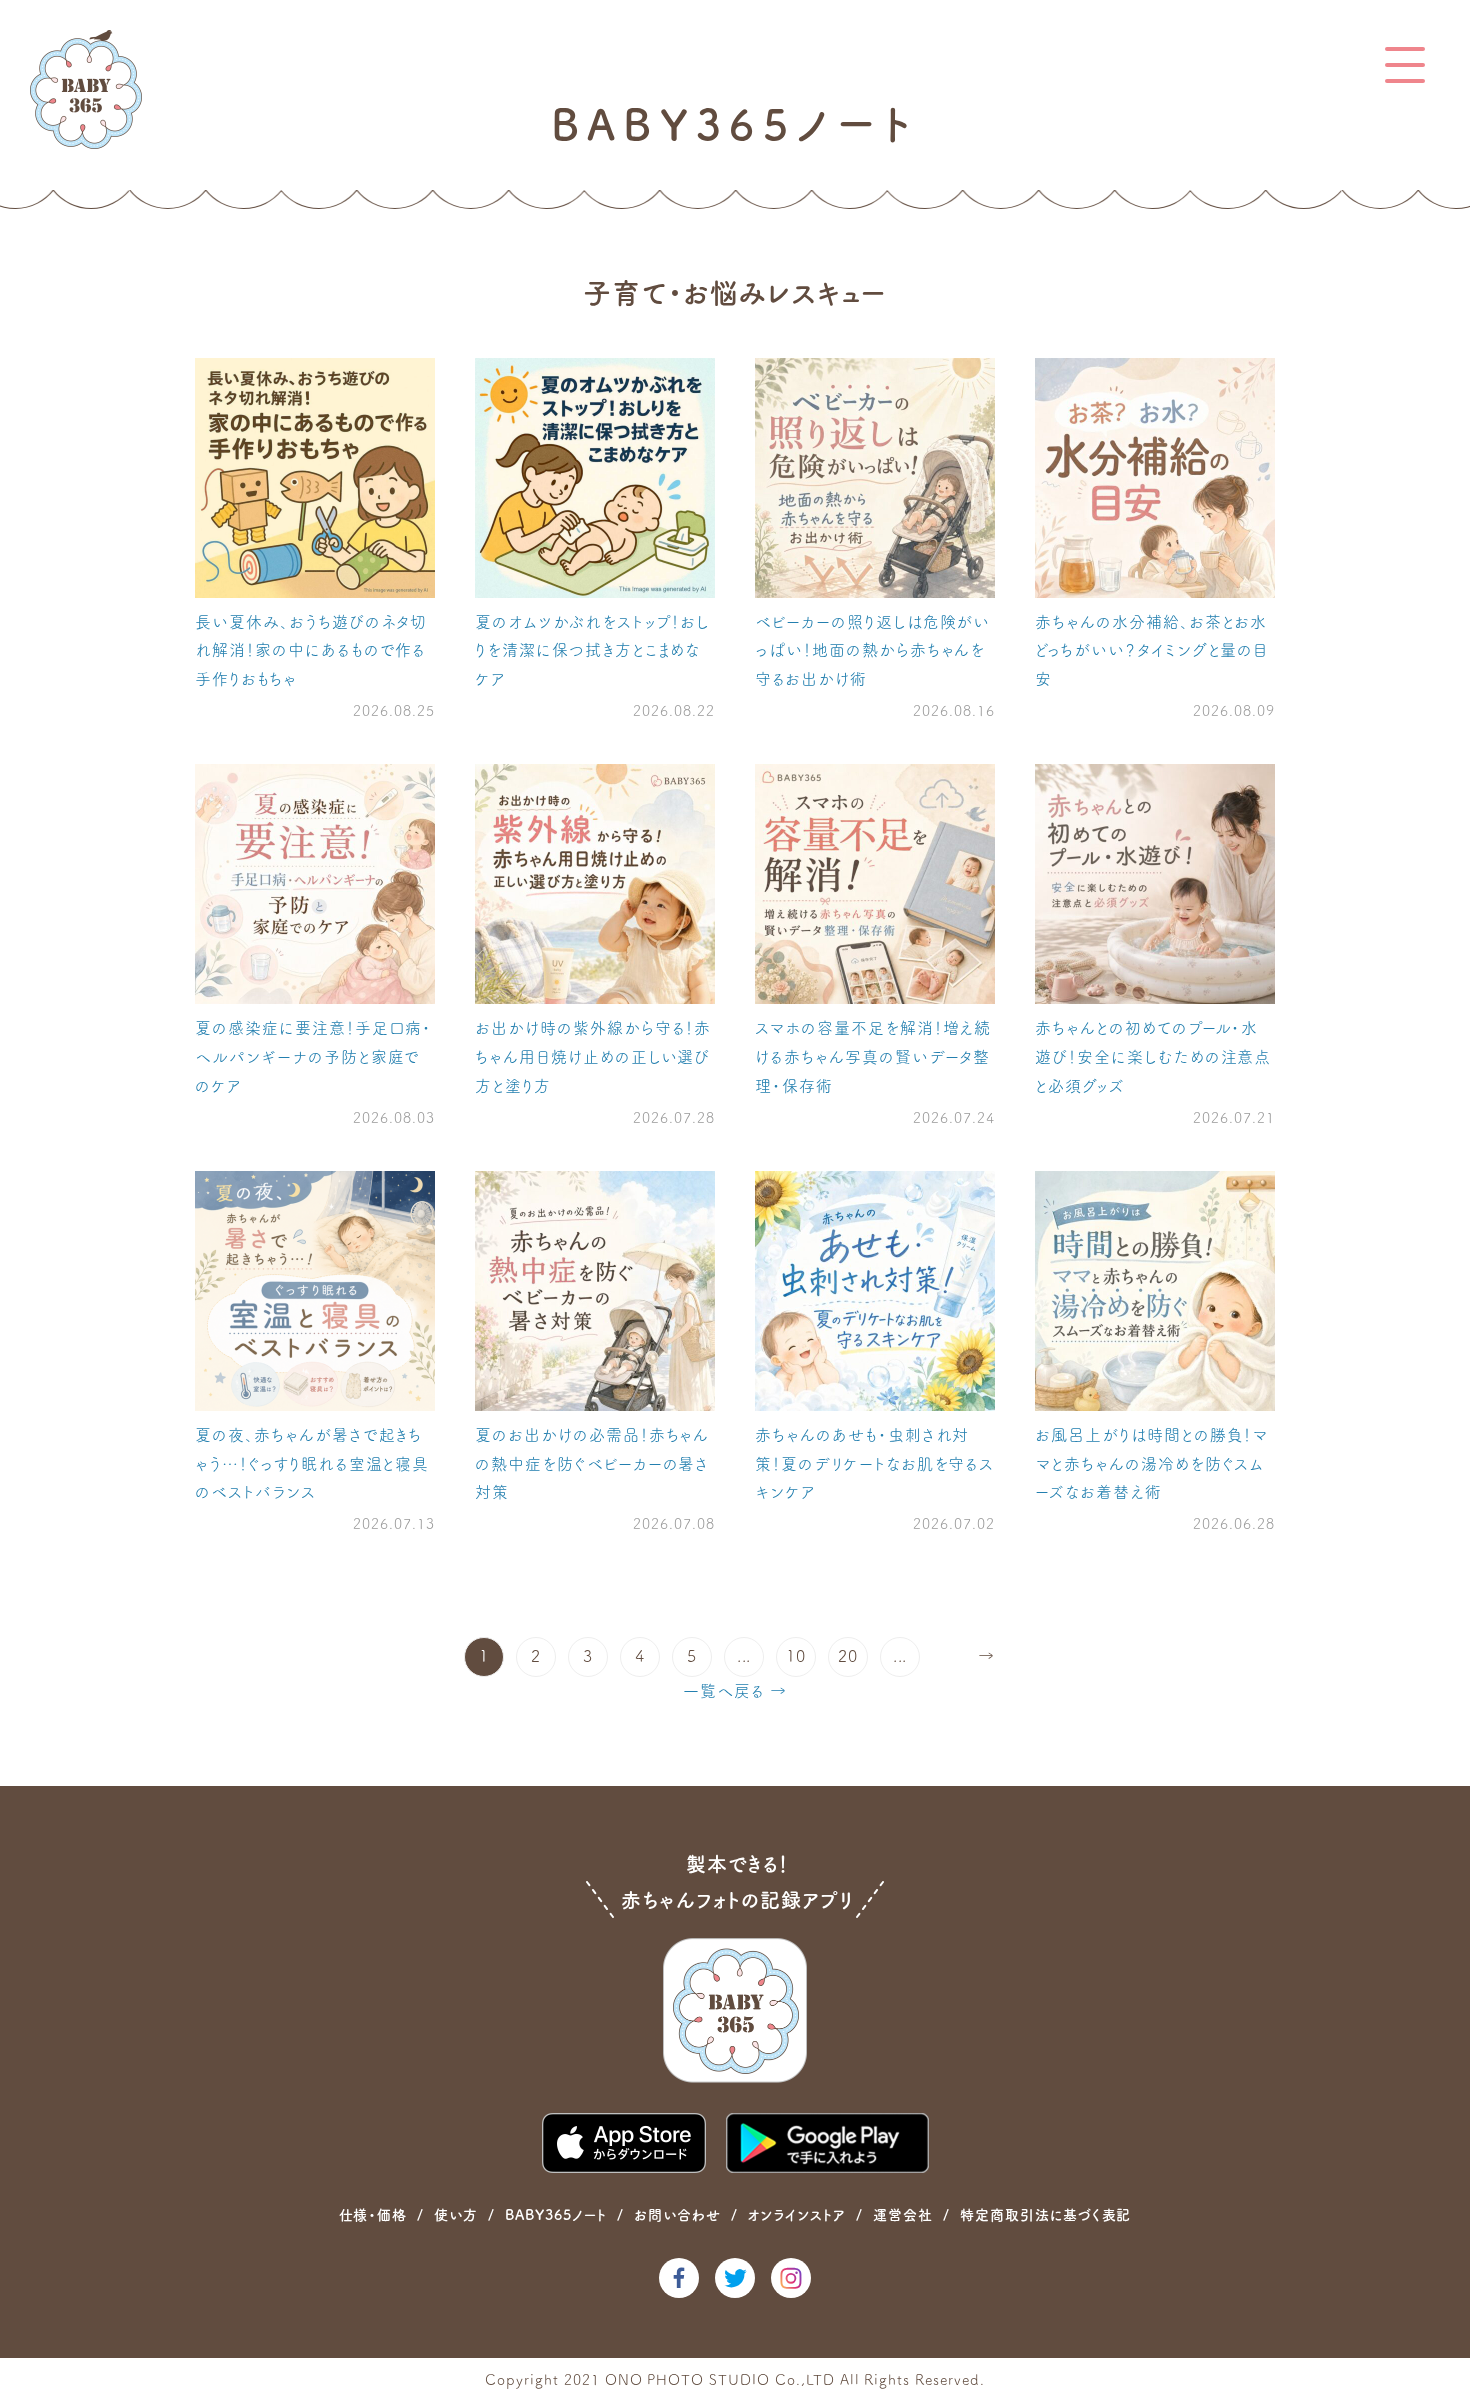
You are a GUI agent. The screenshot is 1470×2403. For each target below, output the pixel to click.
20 (848, 1656)
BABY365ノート (556, 2215)
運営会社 (903, 2215)
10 (796, 1656)
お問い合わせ (677, 2215)
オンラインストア (796, 2215)
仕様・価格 (373, 2215)
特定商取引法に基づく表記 (1046, 2215)
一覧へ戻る (724, 1691)
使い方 (456, 2215)
